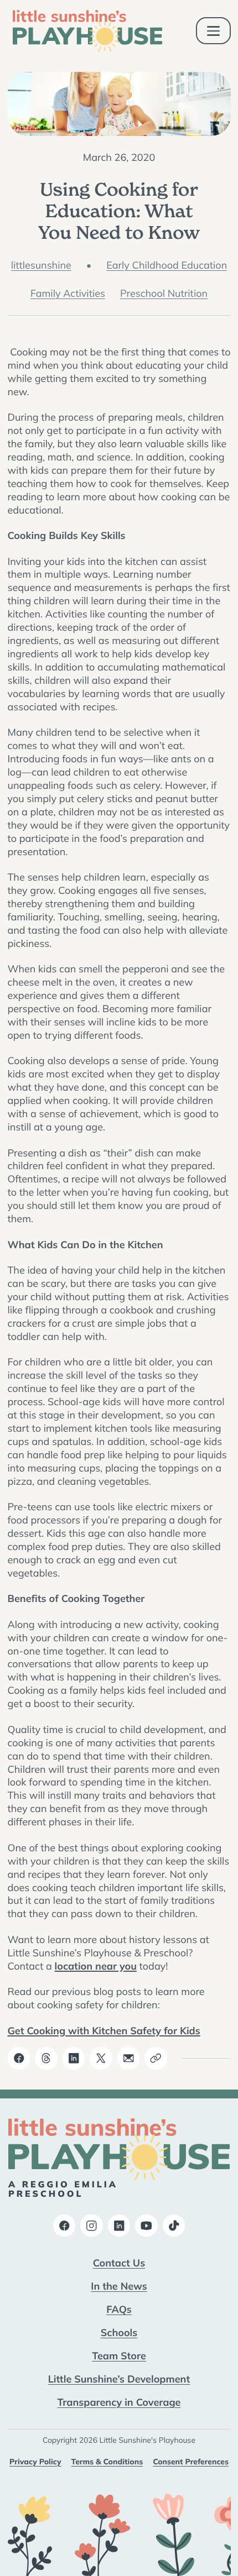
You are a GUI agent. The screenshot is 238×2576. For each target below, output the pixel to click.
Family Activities (68, 293)
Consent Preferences (191, 2462)
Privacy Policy (35, 2462)
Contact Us (119, 2263)
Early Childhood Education (167, 265)
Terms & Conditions (107, 2462)
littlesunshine (41, 265)
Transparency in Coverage (119, 2402)
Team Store (119, 2355)
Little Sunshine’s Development (119, 2379)
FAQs (119, 2309)
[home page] (87, 31)
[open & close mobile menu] (213, 31)
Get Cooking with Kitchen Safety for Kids (104, 2030)
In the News (119, 2286)
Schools (119, 2332)
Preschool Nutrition (164, 293)
